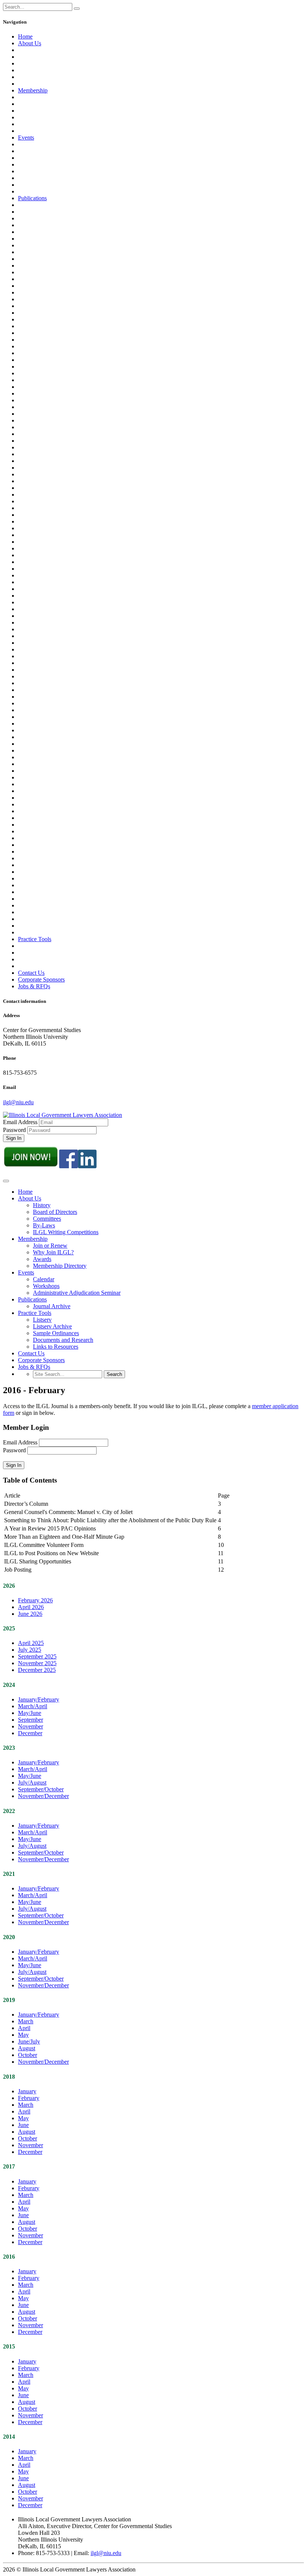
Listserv (42, 1320)
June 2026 (30, 1614)
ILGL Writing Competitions (66, 1232)
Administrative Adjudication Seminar (77, 1293)
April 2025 (31, 1643)
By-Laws (44, 1225)
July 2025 (30, 1650)
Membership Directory (60, 1266)
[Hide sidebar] (77, 9)
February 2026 (35, 1600)
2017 (9, 2166)
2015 (9, 2346)
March (26, 2021)
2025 (9, 1628)
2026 (9, 1586)
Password (14, 1130)
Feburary (29, 2188)
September (31, 1720)
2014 (9, 2437)
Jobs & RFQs (34, 986)
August (27, 2048)
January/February (39, 1699)
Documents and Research (63, 1340)
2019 (9, 2000)
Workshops (46, 1286)
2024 (9, 1685)
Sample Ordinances (56, 1333)
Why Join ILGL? (53, 1252)
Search (114, 1374)
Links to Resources (56, 1347)
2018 (9, 2077)
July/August (32, 1783)
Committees (47, 1219)
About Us (30, 43)
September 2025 (37, 1656)
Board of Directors (55, 1212)
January (27, 2091)
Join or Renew (50, 1246)
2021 (9, 1874)
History (42, 1205)
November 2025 (37, 1663)
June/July (29, 2041)
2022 (9, 1811)
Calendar (44, 1279)
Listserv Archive (52, 1326)
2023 (9, 1748)
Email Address (21, 1122)
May (23, 2035)
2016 (9, 2257)
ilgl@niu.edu (18, 1102)
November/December (43, 1796)
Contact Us (31, 973)
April (24, 2028)
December (30, 1733)
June (23, 2125)
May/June (30, 1713)
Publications (32, 198)
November (31, 1726)
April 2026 (31, 1607)
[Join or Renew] (31, 1166)
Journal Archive (52, 1306)
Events (26, 138)
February (29, 2098)
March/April (33, 1706)
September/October (41, 1789)
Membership (33, 90)
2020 (9, 1937)
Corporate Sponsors (41, 979)
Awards (42, 1259)
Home (25, 36)
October (28, 2055)
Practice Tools (35, 939)
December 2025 (37, 1670)
